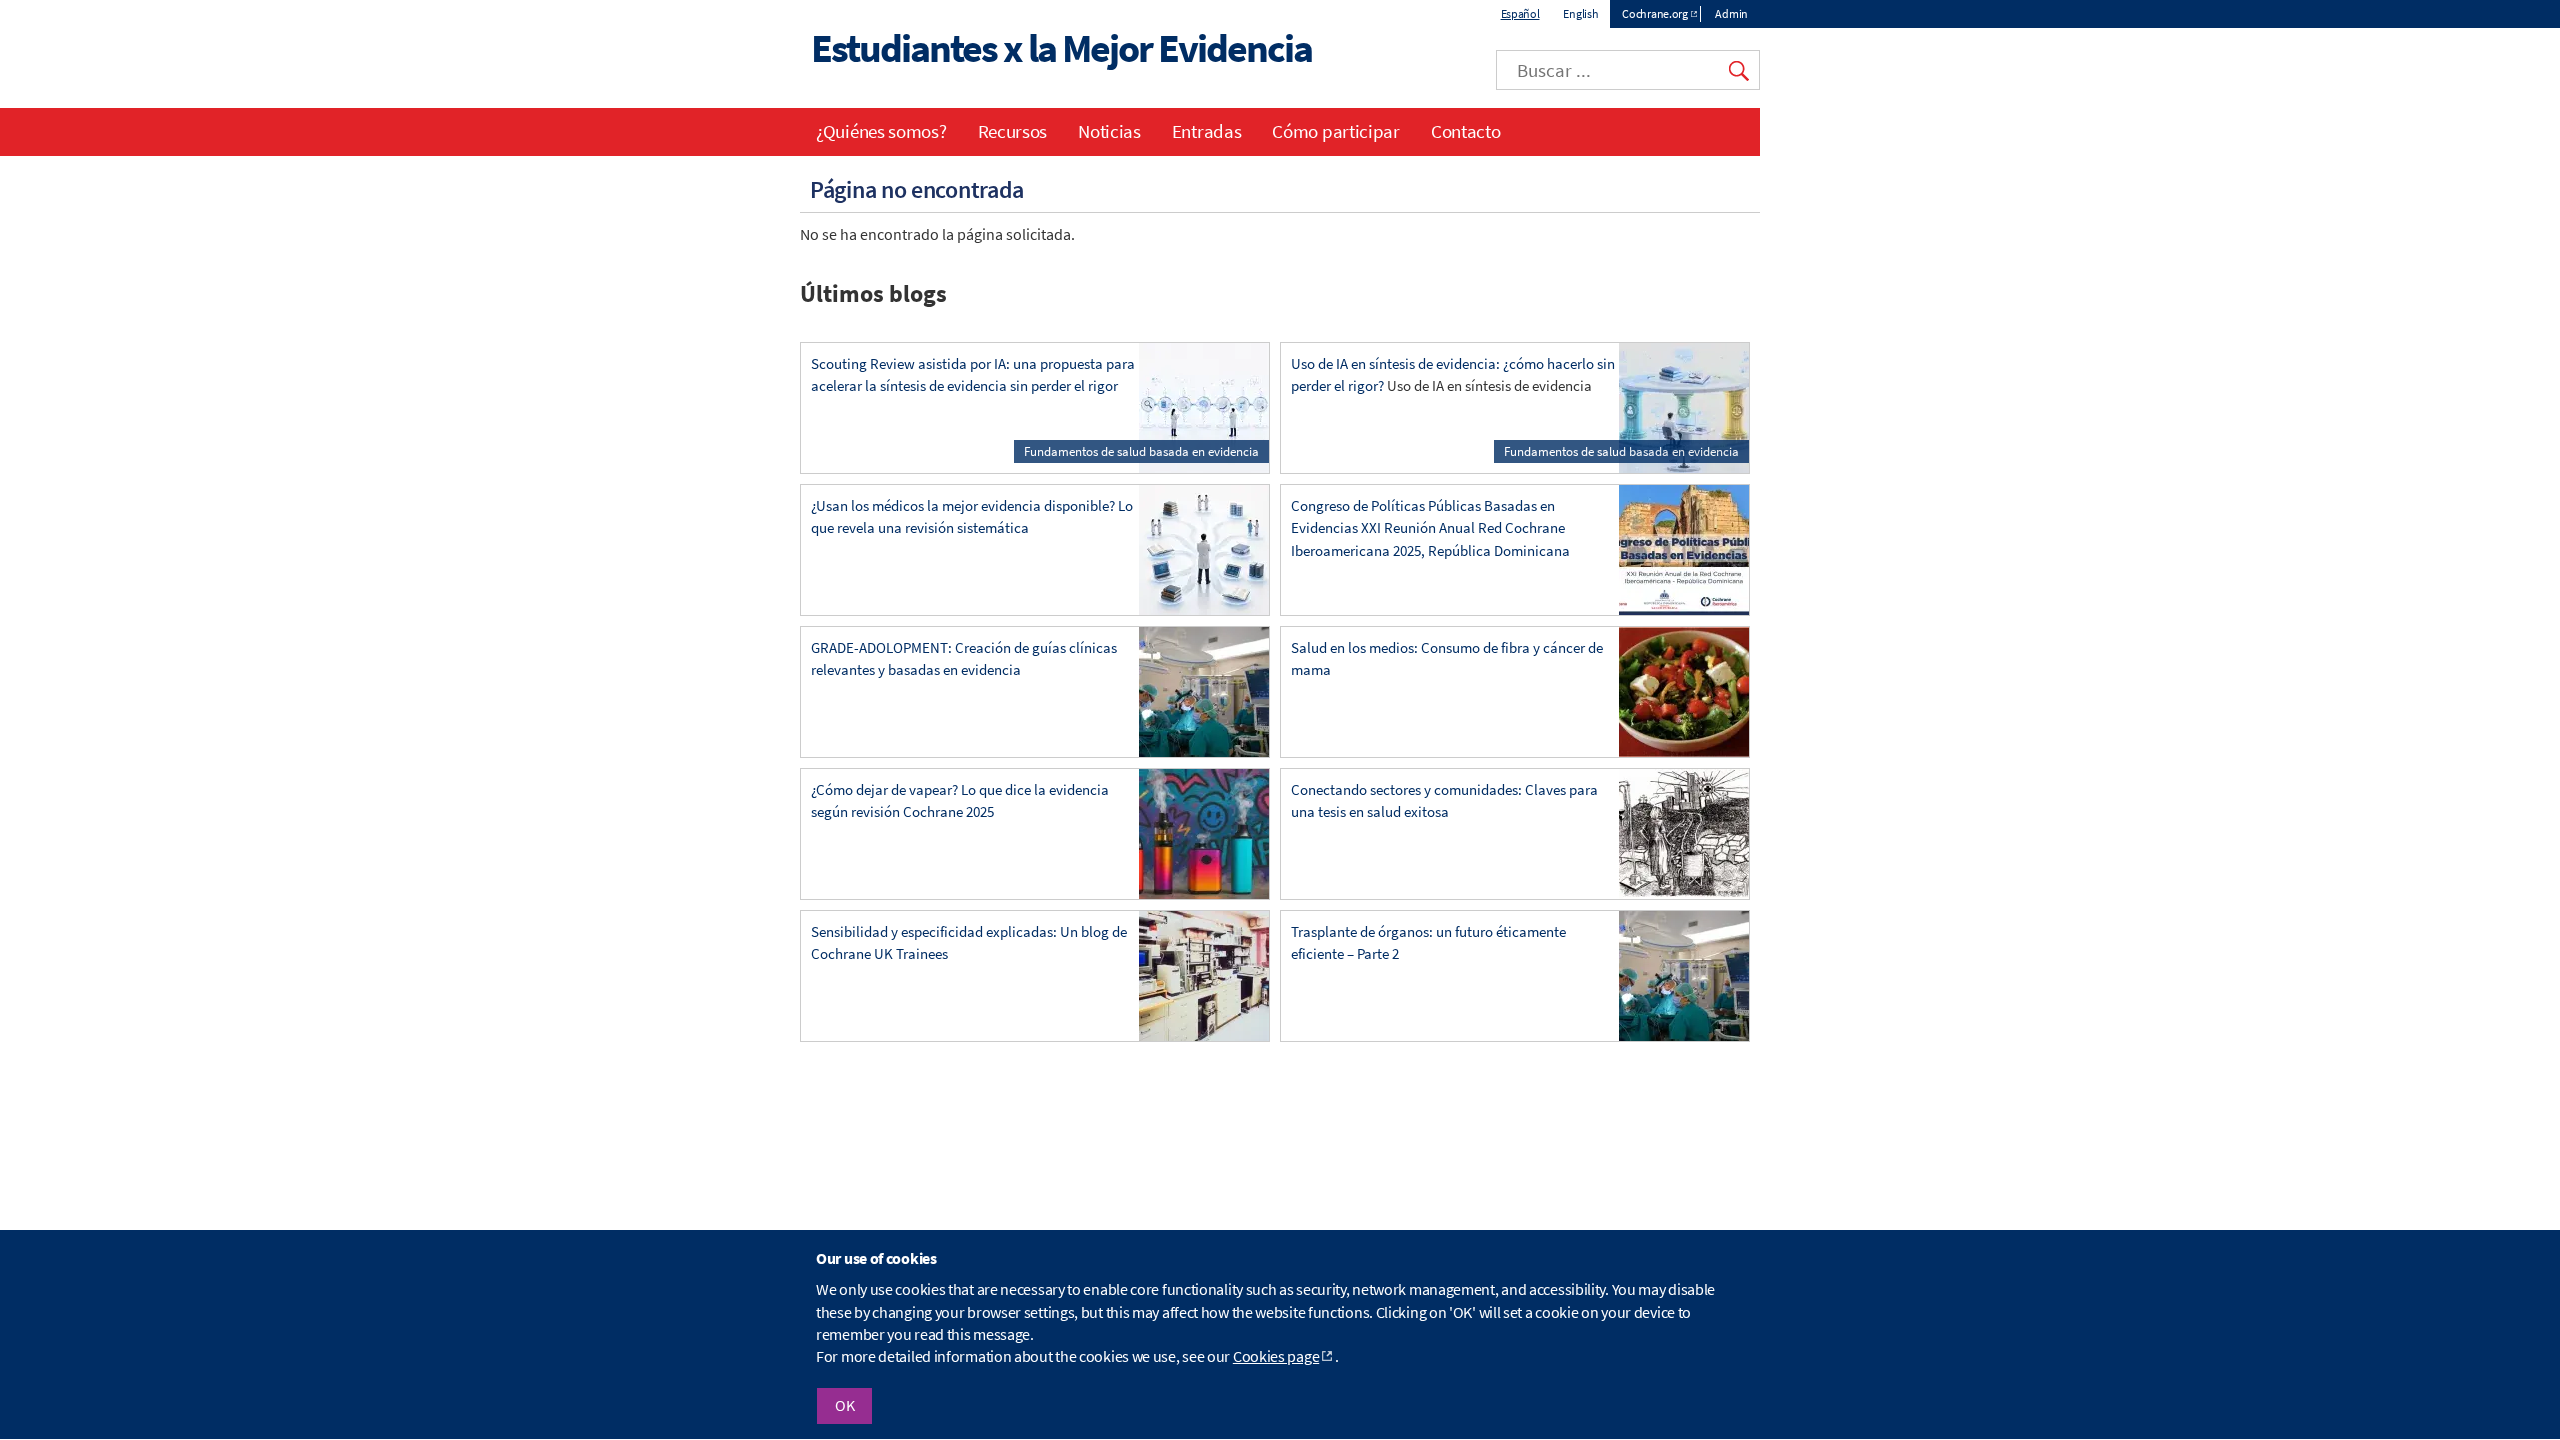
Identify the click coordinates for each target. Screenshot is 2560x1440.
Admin (1731, 13)
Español (1520, 13)
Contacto (1466, 131)
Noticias (1109, 131)
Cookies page (1276, 1357)
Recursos (1013, 131)
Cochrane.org (1654, 13)
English (1580, 13)
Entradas (1207, 131)
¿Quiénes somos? (881, 131)
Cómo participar (1336, 131)
